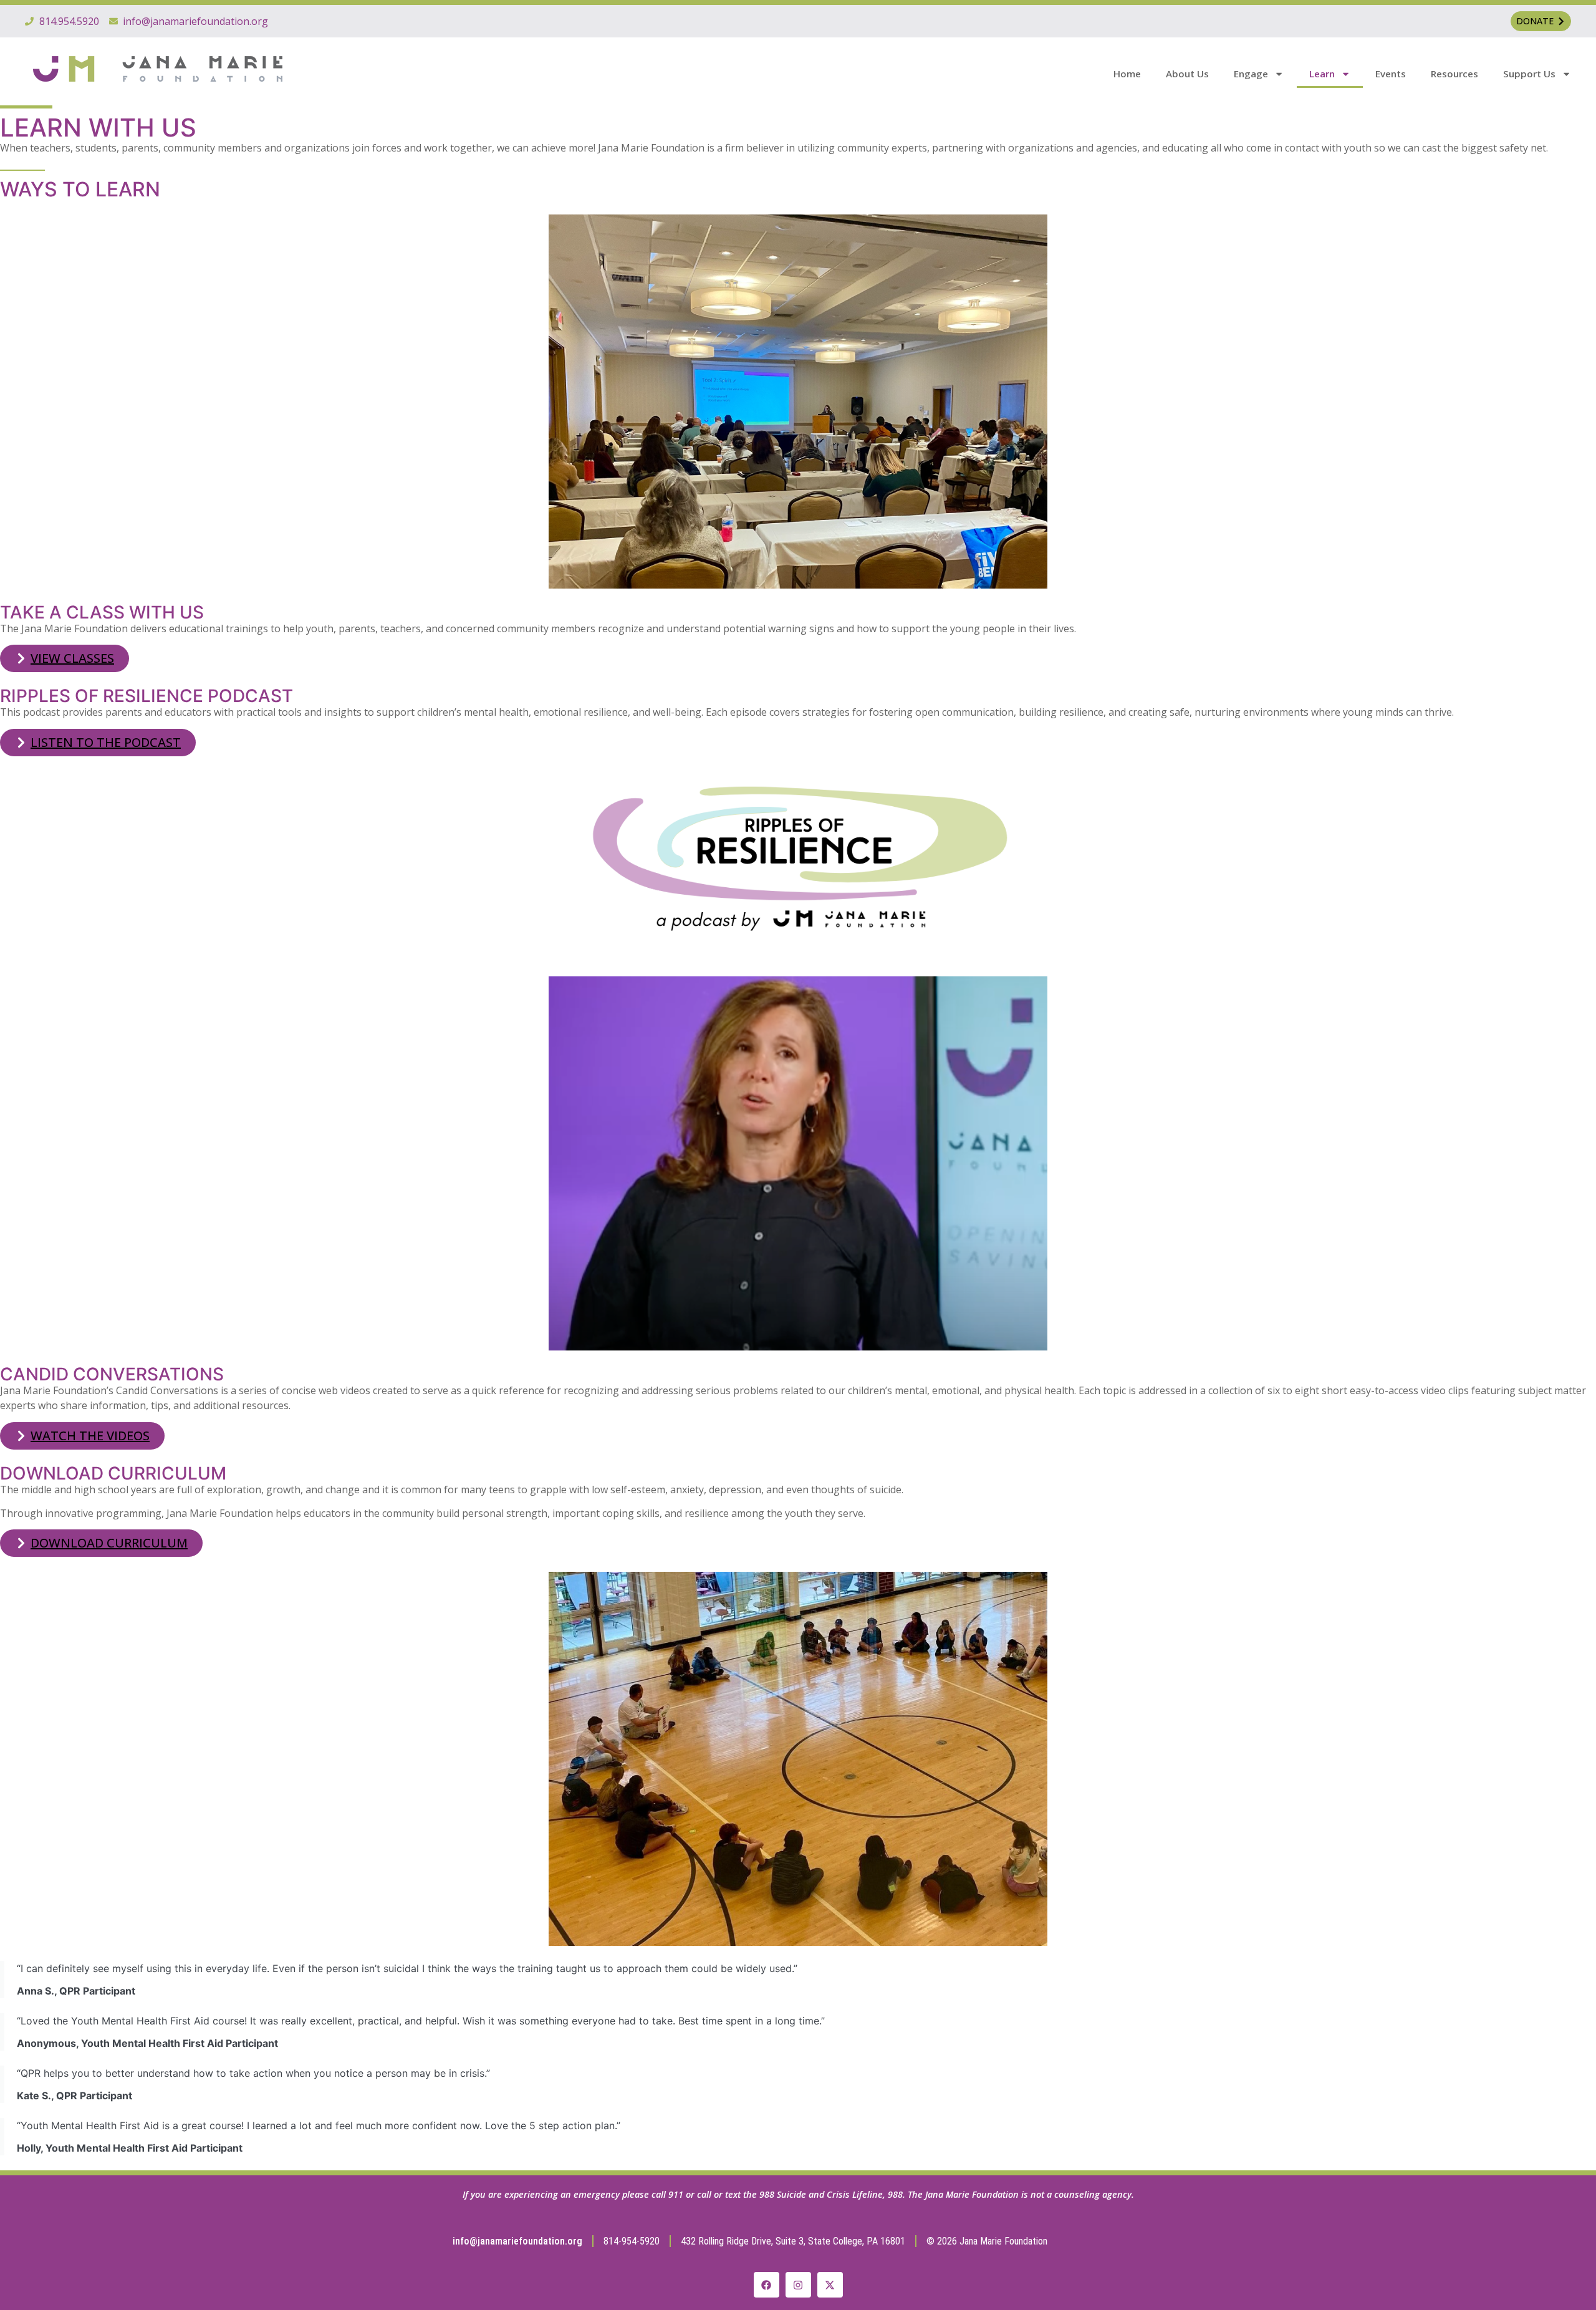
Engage (1251, 74)
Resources (1454, 74)
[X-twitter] (830, 2285)
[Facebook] (767, 2285)
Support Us (1529, 74)
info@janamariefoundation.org (517, 2241)
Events (1391, 74)
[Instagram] (798, 2285)
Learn (1322, 74)
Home (1127, 74)
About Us (1187, 74)
